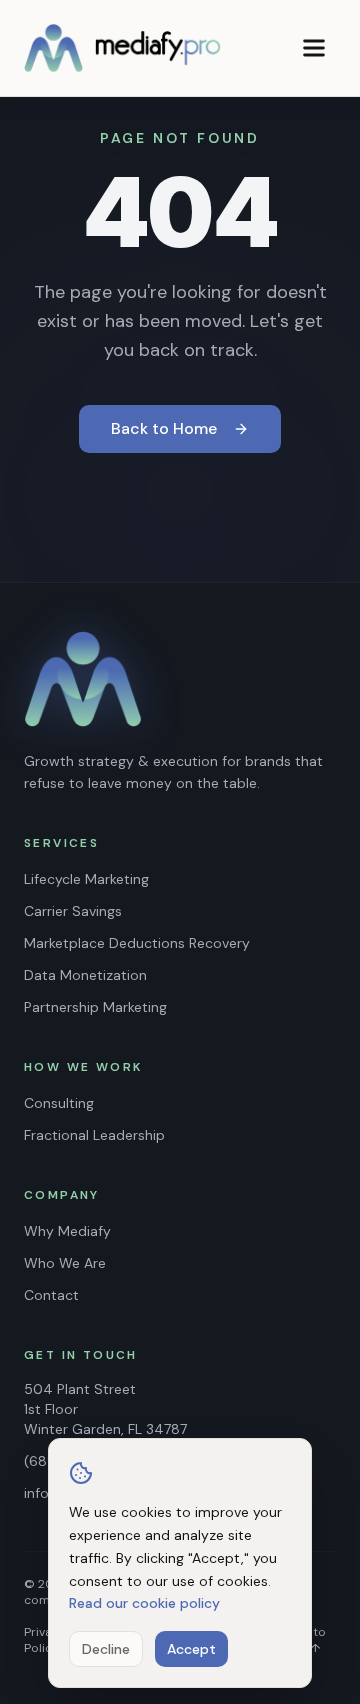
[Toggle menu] (314, 48)
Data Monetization (85, 975)
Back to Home (164, 428)
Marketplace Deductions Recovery (137, 943)
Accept (191, 1649)
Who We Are (65, 1263)
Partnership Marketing (95, 1007)
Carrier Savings (73, 911)
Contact (51, 1295)
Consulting (59, 1103)
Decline (106, 1649)
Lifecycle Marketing (86, 879)
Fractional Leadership (94, 1135)
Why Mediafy (67, 1231)
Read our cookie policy (144, 1603)
